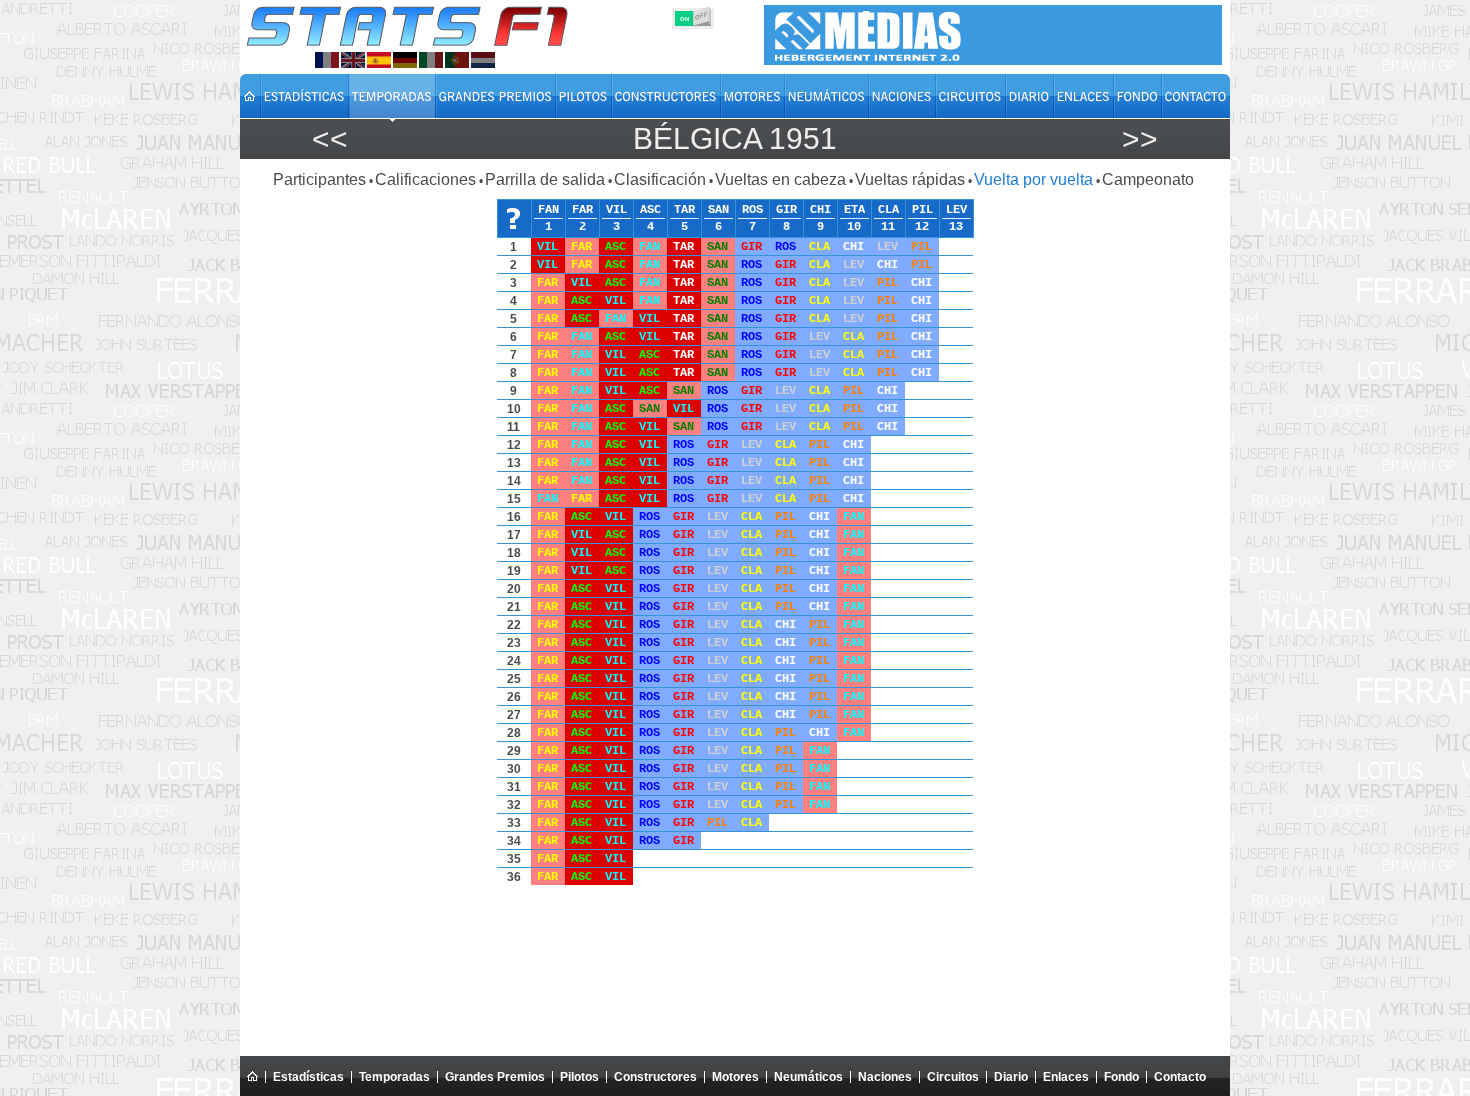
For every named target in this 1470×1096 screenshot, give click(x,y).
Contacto (1180, 1077)
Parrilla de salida (545, 179)
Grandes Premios (495, 1077)
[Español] (379, 60)
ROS (752, 210)
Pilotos (579, 1077)
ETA (854, 210)
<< (330, 138)
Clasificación (660, 179)
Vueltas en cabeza (780, 179)
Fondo (1121, 1077)
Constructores (655, 1077)
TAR (684, 210)
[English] (353, 60)
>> (1140, 138)
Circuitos (953, 1077)
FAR (582, 210)
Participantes (319, 179)
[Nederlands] (483, 60)
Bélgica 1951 (735, 138)
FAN (548, 210)
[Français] (327, 60)
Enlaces (1066, 1077)
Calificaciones (425, 179)
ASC (650, 210)
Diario (1011, 1077)
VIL (616, 210)
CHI (820, 210)
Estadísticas (308, 1077)
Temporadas (394, 1077)
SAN (718, 210)
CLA (888, 210)
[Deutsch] (405, 60)
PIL (922, 210)
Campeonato (1148, 179)
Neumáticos (808, 1077)
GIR (786, 210)
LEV (956, 210)
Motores (735, 1077)
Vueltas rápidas (910, 179)
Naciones (885, 1077)
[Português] (457, 60)
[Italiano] (431, 60)
